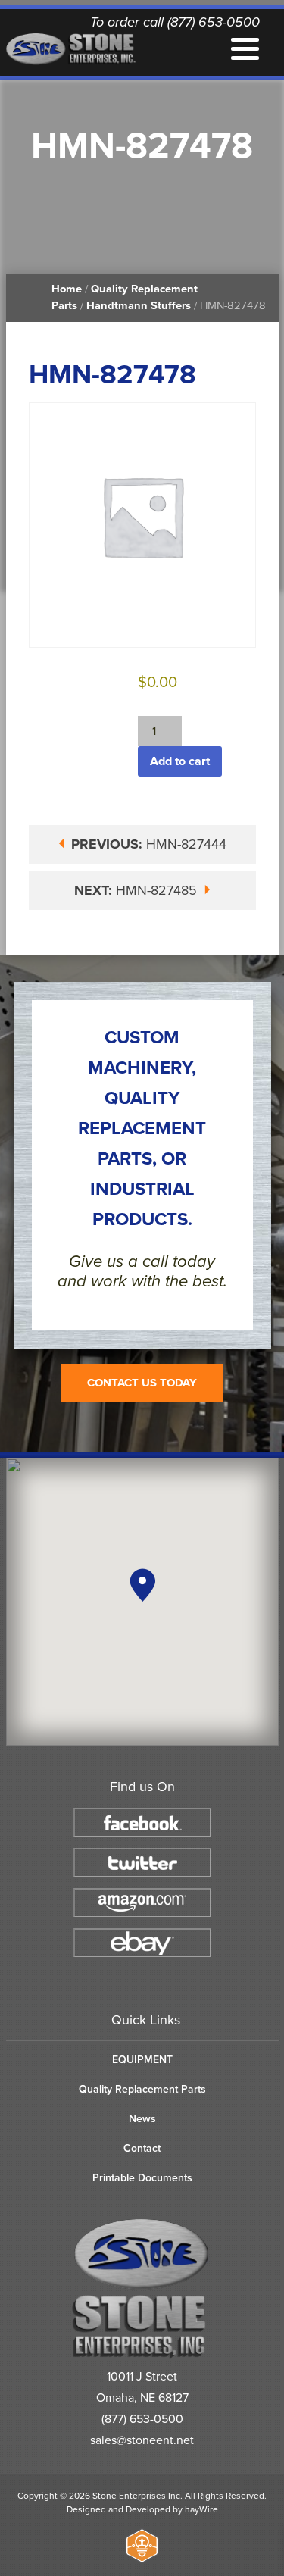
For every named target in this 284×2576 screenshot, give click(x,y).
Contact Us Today (142, 1383)
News (142, 2119)
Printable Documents (142, 2178)
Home (67, 289)
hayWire (201, 2509)
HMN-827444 (149, 844)
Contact (142, 2148)
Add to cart (180, 761)
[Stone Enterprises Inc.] (142, 2355)
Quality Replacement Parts (142, 2089)
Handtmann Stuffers (139, 306)
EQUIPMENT (142, 2060)
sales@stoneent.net (142, 2440)
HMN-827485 (137, 890)
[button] (142, 1585)
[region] (142, 1602)
